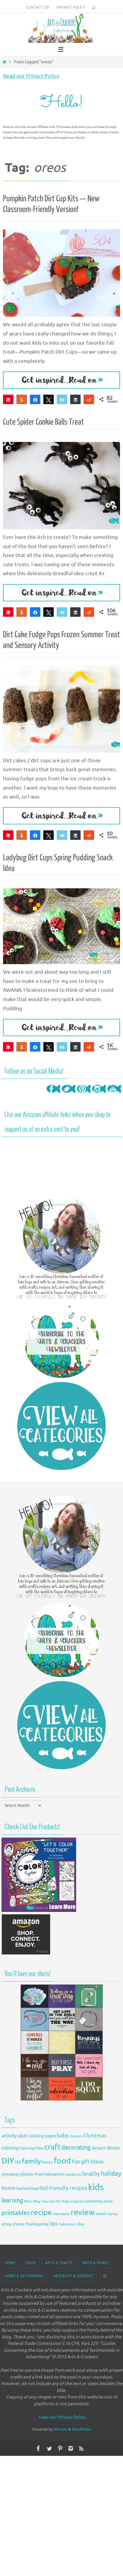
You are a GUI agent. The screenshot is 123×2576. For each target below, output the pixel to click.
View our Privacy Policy (61, 2417)
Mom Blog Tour (37, 2201)
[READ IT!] (61, 380)
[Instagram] (99, 1095)
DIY (8, 2161)
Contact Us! (37, 7)
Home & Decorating (24, 2276)
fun (76, 2162)
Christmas (95, 2136)
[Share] (35, 399)
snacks (101, 2214)
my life (55, 2201)
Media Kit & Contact (74, 2276)
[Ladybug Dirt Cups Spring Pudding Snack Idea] (61, 926)
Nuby (66, 2201)
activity (9, 2136)
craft (52, 2147)
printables (16, 2213)
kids (96, 2187)
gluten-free (31, 2174)
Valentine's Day (72, 2224)
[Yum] (22, 399)
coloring (10, 2148)
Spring (113, 2214)
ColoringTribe (31, 2148)
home (9, 2188)
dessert (99, 2148)
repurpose (61, 2214)
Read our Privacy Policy (31, 76)
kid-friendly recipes (64, 2188)
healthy (91, 2174)
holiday (111, 2174)
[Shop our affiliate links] (26, 1954)
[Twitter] (69, 1095)
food (62, 2161)
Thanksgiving (37, 2224)
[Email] (62, 399)
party (108, 2201)
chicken (76, 2136)
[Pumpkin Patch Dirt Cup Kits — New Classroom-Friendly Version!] (61, 273)
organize (77, 2201)
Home (10, 2263)
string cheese (13, 2224)
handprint (73, 2175)
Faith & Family (96, 2263)
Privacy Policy (71, 7)
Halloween (54, 2174)
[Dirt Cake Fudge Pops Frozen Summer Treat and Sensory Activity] (61, 709)
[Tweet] (49, 399)
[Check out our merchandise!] (61, 2042)
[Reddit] (89, 399)
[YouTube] (114, 1095)
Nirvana (60, 2429)
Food (30, 2263)
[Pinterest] (84, 1095)
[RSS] (82, 2448)
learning (12, 2201)
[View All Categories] (61, 1426)
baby (63, 2136)
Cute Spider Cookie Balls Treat (43, 422)
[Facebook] (53, 1095)
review (83, 2212)
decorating (76, 2148)
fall (18, 2162)
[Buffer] (75, 399)
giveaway (10, 2174)
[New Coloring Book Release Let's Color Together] (39, 1911)
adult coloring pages (37, 2136)
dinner (113, 2148)
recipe (41, 2213)
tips (54, 2224)
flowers (47, 2162)
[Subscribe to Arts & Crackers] (61, 1341)
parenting (94, 2201)
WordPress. (82, 2429)
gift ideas (92, 2162)
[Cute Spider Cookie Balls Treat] (61, 486)
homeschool (28, 2189)
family (31, 2161)
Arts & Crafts (59, 2263)
